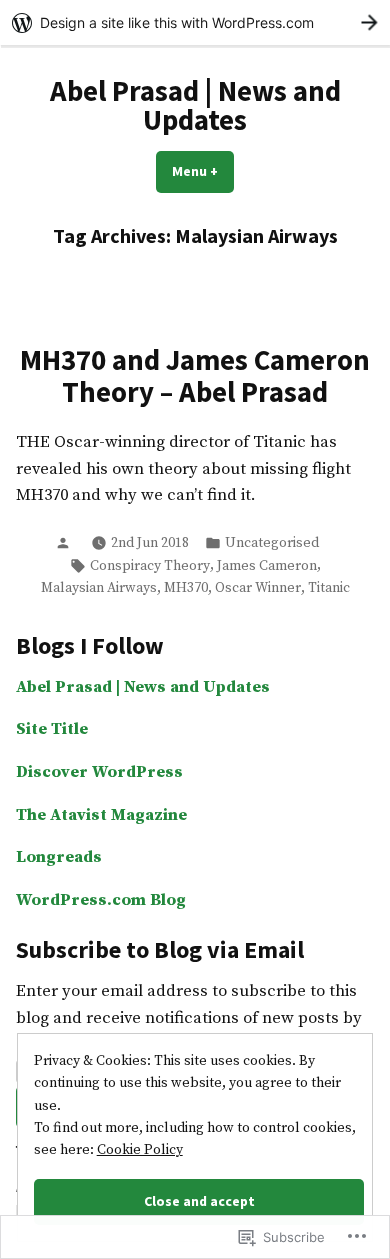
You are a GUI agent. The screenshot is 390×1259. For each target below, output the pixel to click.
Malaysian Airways (99, 588)
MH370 (186, 588)
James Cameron (267, 566)
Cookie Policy (140, 1150)
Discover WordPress (99, 772)
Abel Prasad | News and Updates (195, 105)
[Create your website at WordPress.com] (195, 22)
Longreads (59, 857)
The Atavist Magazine (101, 815)
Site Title (52, 729)
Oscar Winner (258, 588)
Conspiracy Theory (150, 566)
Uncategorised (272, 543)
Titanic (329, 588)
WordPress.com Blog (101, 900)
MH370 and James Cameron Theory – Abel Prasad (195, 376)
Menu (203, 171)
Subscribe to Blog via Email (160, 949)
